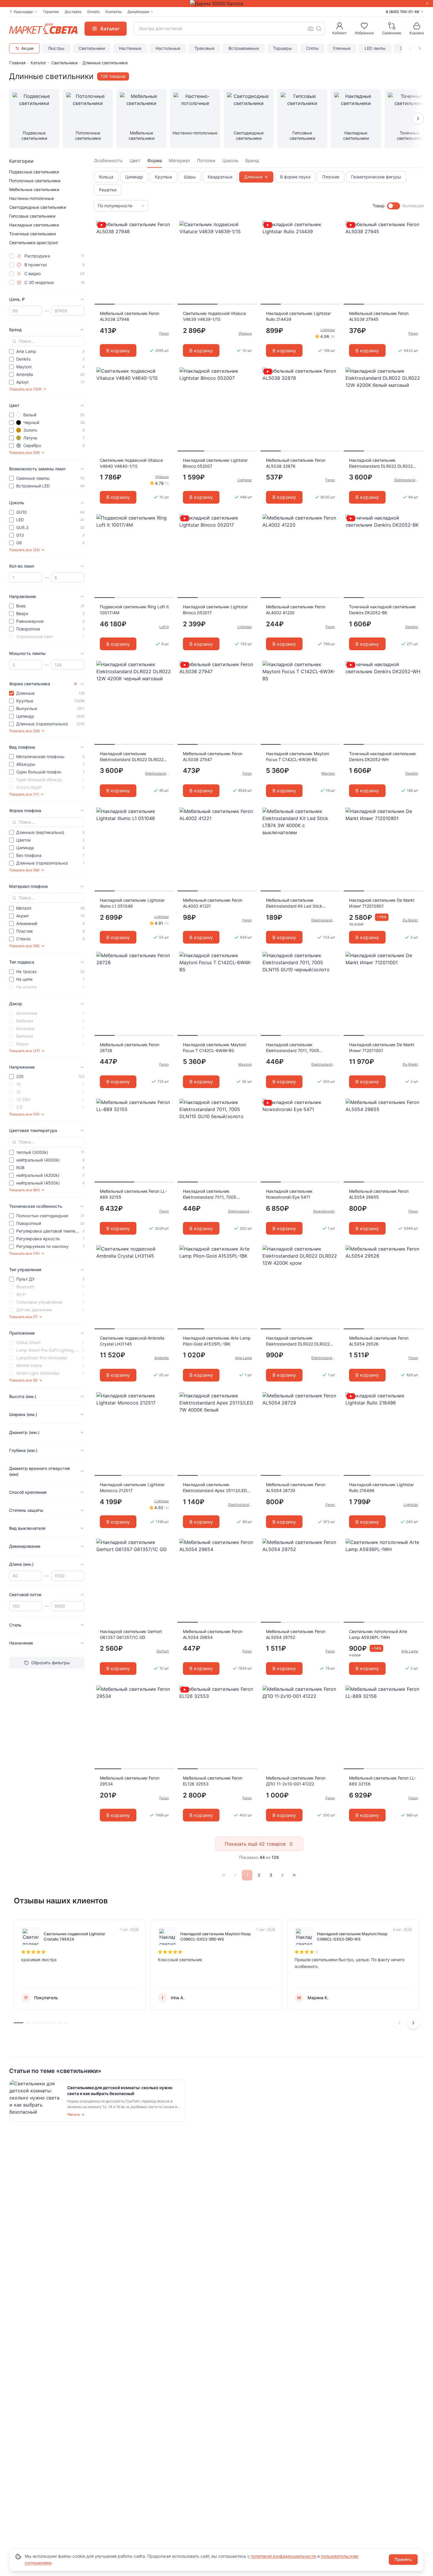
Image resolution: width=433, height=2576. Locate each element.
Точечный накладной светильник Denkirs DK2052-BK (382, 610)
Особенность (108, 161)
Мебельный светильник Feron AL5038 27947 (213, 756)
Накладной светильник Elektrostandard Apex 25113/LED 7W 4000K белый (215, 1488)
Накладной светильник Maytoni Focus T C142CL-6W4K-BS (214, 1048)
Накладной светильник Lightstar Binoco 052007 (215, 463)
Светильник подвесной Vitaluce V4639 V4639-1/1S (214, 316)
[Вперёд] (282, 1875)
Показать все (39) (24, 731)
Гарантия (51, 12)
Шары (190, 177)
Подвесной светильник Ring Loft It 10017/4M (134, 610)
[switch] (394, 206)
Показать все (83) (24, 1190)
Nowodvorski (324, 1211)
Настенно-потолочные (32, 198)
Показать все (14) (24, 1253)
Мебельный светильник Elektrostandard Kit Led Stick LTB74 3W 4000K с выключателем (294, 903)
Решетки (108, 190)
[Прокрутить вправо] (420, 48)
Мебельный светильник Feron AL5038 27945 (379, 316)
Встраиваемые (244, 48)
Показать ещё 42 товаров (255, 1844)
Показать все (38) (24, 452)
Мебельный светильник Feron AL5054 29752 (296, 1634)
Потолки (206, 161)
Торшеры (282, 48)
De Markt (410, 920)
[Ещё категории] (418, 119)
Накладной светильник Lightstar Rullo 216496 (381, 1487)
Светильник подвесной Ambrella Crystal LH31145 (132, 1341)
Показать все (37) (24, 1051)
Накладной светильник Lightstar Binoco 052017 (215, 610)
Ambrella (162, 1358)
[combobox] (229, 29)
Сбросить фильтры (51, 1663)
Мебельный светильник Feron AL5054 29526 (379, 1341)
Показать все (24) (24, 550)
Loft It (164, 627)
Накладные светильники (34, 225)
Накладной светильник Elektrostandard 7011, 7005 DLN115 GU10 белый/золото (211, 1194)
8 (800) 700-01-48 (403, 12)
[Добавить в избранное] (168, 226)
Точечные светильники (32, 234)
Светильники (92, 48)
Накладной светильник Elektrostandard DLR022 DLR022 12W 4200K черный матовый (132, 757)
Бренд (252, 161)
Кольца (106, 177)
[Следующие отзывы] (413, 2023)
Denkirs (412, 627)
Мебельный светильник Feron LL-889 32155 (133, 1194)
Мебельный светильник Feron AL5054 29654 (213, 1634)
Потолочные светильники (35, 181)
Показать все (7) (23, 1317)
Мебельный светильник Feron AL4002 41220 (296, 610)
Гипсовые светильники (32, 216)
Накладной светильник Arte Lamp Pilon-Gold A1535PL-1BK (217, 1341)
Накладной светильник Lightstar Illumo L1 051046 (132, 903)
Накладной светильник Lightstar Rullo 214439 (298, 316)
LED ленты (375, 48)
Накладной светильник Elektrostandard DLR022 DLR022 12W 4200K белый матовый (381, 463)
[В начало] (224, 1875)
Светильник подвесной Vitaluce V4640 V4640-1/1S (131, 463)
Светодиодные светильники (38, 207)
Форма (154, 161)
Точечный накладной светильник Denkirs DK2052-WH (382, 756)
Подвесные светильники (34, 172)
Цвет (135, 161)
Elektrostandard (406, 480)
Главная (17, 63)
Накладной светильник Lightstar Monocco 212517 (132, 1487)
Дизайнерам (138, 12)
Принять (403, 2559)
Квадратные (220, 177)
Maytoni (328, 773)
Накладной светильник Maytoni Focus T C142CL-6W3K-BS (298, 756)
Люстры (56, 48)
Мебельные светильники (34, 189)
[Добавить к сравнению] (168, 237)
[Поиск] (319, 29)
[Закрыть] (427, 4)
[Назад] (235, 1875)
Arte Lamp (243, 1358)
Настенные (130, 48)
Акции (27, 48)
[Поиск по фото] (310, 29)
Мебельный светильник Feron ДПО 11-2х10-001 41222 (296, 1781)
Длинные (253, 177)
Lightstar (328, 330)
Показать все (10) (24, 1114)
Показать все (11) (24, 794)
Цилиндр (134, 177)
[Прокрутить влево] (410, 48)
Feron (164, 333)
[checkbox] (11, 256)
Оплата (93, 12)
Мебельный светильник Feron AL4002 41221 (213, 903)
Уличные (342, 48)
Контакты (114, 12)
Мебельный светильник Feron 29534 (130, 1781)
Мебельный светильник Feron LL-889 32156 (382, 1781)
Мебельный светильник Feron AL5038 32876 (296, 463)
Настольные (168, 48)
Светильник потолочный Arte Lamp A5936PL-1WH (378, 1634)
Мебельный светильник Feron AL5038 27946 (130, 316)
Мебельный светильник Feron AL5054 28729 (296, 1487)
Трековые (204, 48)
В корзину (118, 351)
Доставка (73, 12)
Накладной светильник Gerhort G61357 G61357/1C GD (131, 1634)
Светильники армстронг (34, 243)
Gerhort (163, 1651)
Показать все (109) (25, 389)
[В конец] (294, 1875)
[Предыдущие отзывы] (399, 2023)
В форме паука (295, 177)
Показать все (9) (23, 1380)
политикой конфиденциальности (284, 2556)
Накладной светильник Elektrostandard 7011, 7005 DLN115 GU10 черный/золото (295, 1048)
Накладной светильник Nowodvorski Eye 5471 (289, 1194)
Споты (312, 48)
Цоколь (230, 161)
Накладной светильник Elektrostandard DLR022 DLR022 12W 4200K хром (298, 1341)
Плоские (331, 177)
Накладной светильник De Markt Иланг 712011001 (382, 1048)
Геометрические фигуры (376, 177)
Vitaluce (245, 333)
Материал (179, 161)
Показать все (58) (24, 870)
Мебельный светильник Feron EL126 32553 (213, 1781)
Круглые (163, 177)
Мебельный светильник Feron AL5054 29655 (379, 1194)
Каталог (38, 63)
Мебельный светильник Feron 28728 (130, 1048)
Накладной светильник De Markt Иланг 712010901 (382, 903)
